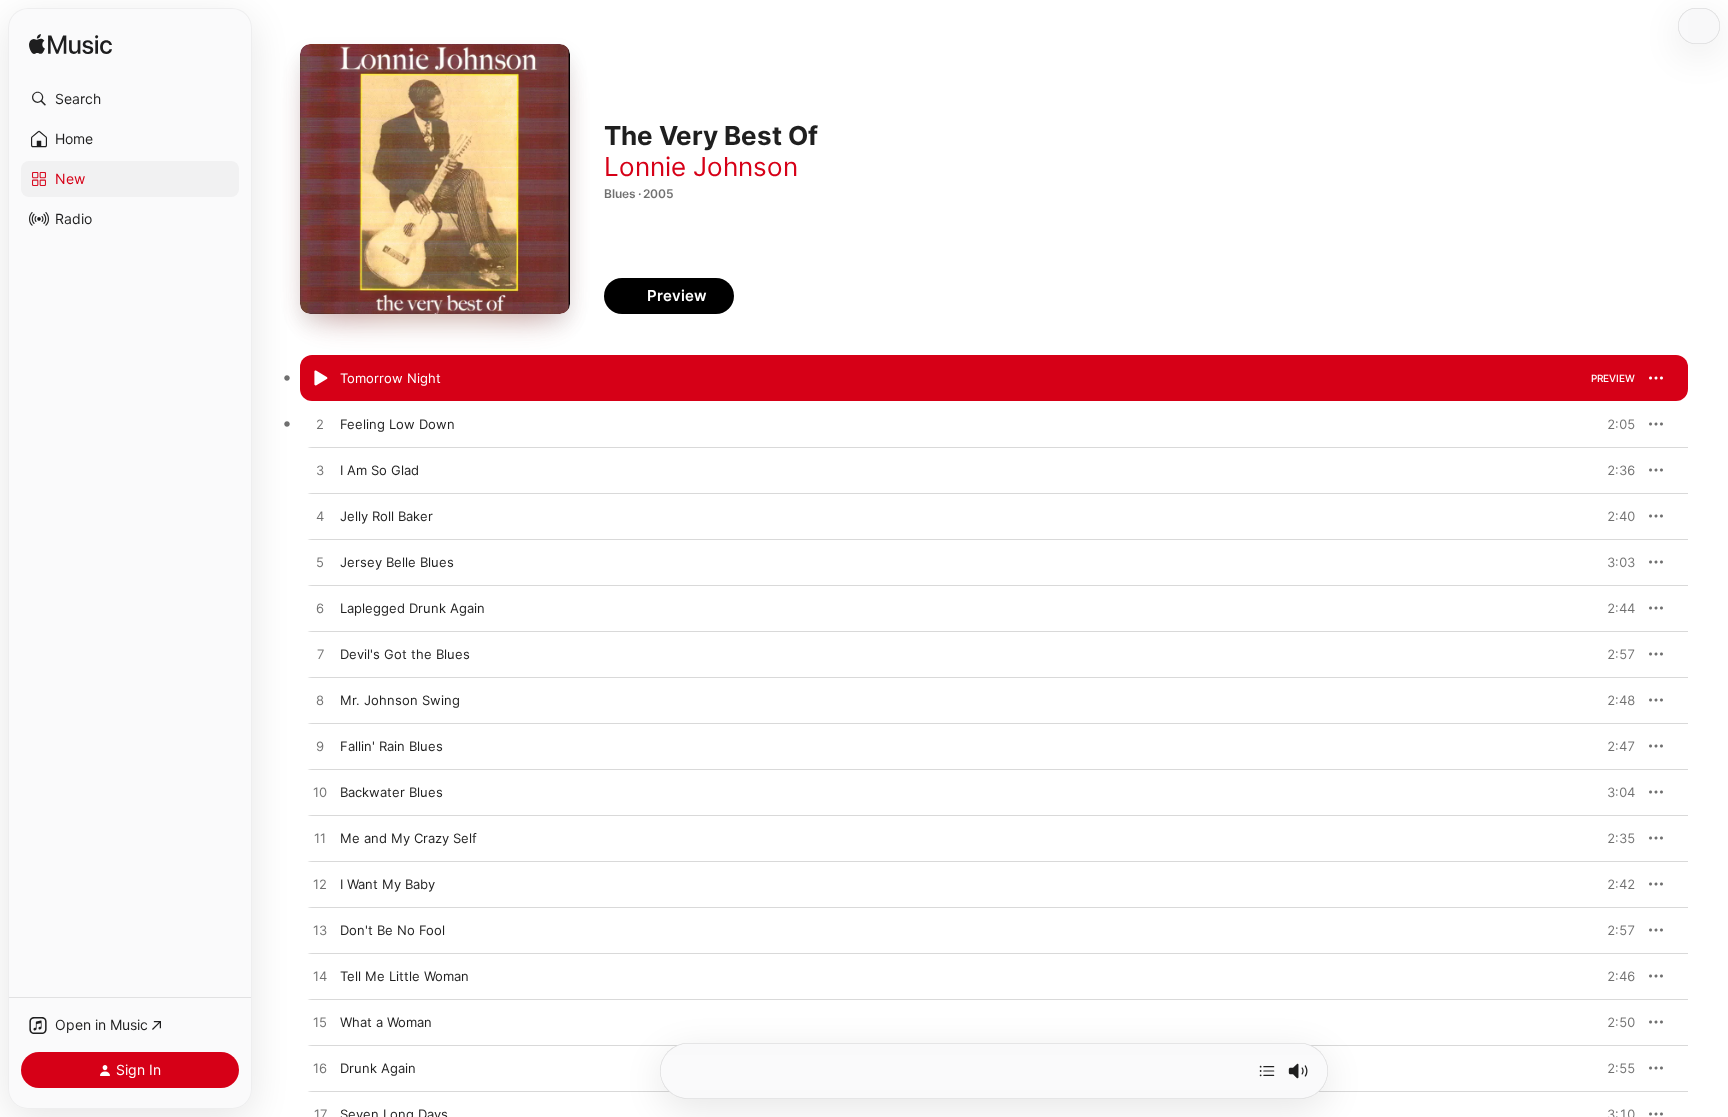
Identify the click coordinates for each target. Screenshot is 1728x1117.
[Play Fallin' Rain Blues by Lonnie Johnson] (320, 747)
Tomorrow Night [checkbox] (390, 378)
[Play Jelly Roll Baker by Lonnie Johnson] (320, 517)
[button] (130, 99)
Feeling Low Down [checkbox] (397, 424)
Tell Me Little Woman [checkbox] (404, 976)
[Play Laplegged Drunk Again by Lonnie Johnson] (320, 609)
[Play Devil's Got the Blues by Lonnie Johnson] (320, 655)
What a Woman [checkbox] (386, 1022)
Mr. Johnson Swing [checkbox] (400, 700)
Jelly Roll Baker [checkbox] (386, 516)
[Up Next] (1267, 1071)
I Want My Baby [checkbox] (387, 884)
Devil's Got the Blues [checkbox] (405, 654)
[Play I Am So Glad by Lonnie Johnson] (320, 471)
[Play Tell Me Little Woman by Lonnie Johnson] (320, 977)
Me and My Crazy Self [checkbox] (408, 838)
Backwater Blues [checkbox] (391, 792)
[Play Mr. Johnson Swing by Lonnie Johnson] (320, 701)
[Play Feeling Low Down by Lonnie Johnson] (320, 425)
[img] (70, 45)
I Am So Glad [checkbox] (379, 470)
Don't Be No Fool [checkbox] (392, 930)
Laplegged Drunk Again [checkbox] (412, 608)
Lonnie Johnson (701, 166)
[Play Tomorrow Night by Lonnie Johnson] (320, 379)
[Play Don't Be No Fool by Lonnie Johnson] (320, 931)
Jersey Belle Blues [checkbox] (397, 562)
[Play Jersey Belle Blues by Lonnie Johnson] (320, 563)
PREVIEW (1613, 378)
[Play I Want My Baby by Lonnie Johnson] (320, 885)
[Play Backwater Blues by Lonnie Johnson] (320, 793)
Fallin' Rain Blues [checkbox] (391, 746)
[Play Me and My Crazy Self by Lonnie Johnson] (320, 839)
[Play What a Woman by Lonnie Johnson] (320, 1023)
